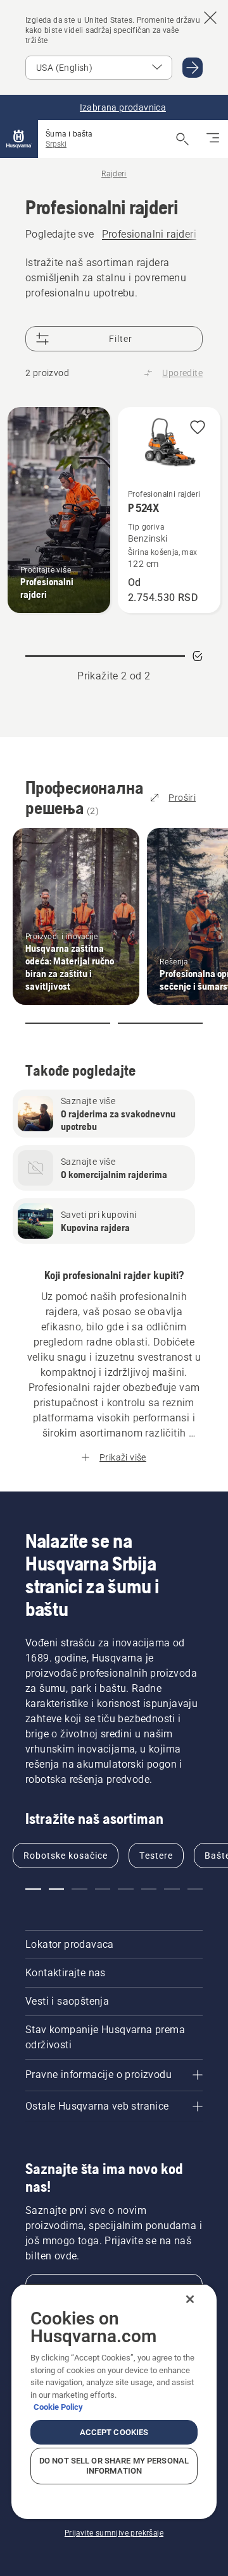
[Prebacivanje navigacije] (213, 139)
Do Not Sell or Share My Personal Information (114, 2466)
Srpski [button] (56, 144)
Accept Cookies (114, 2432)
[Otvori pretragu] (182, 139)
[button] (198, 428)
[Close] (190, 2299)
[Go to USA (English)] (193, 68)
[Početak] (19, 139)
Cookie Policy (58, 2407)
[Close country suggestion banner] (210, 18)
